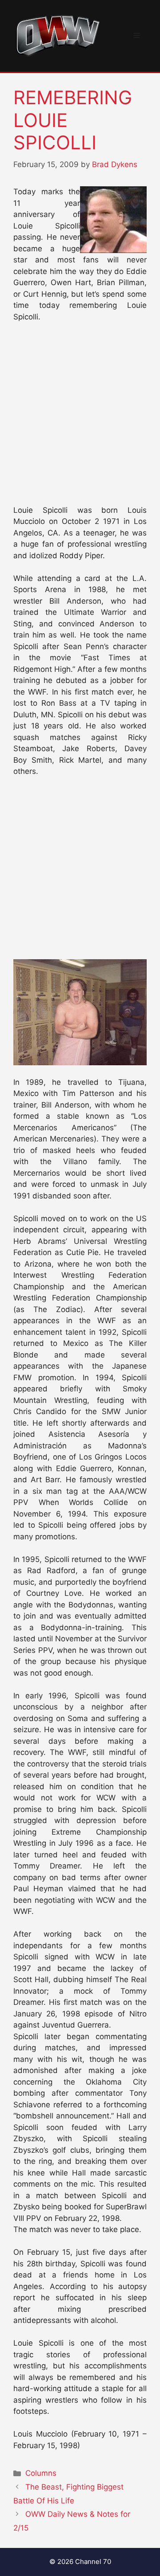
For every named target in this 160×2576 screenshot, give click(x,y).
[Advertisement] (80, 418)
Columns (41, 2473)
